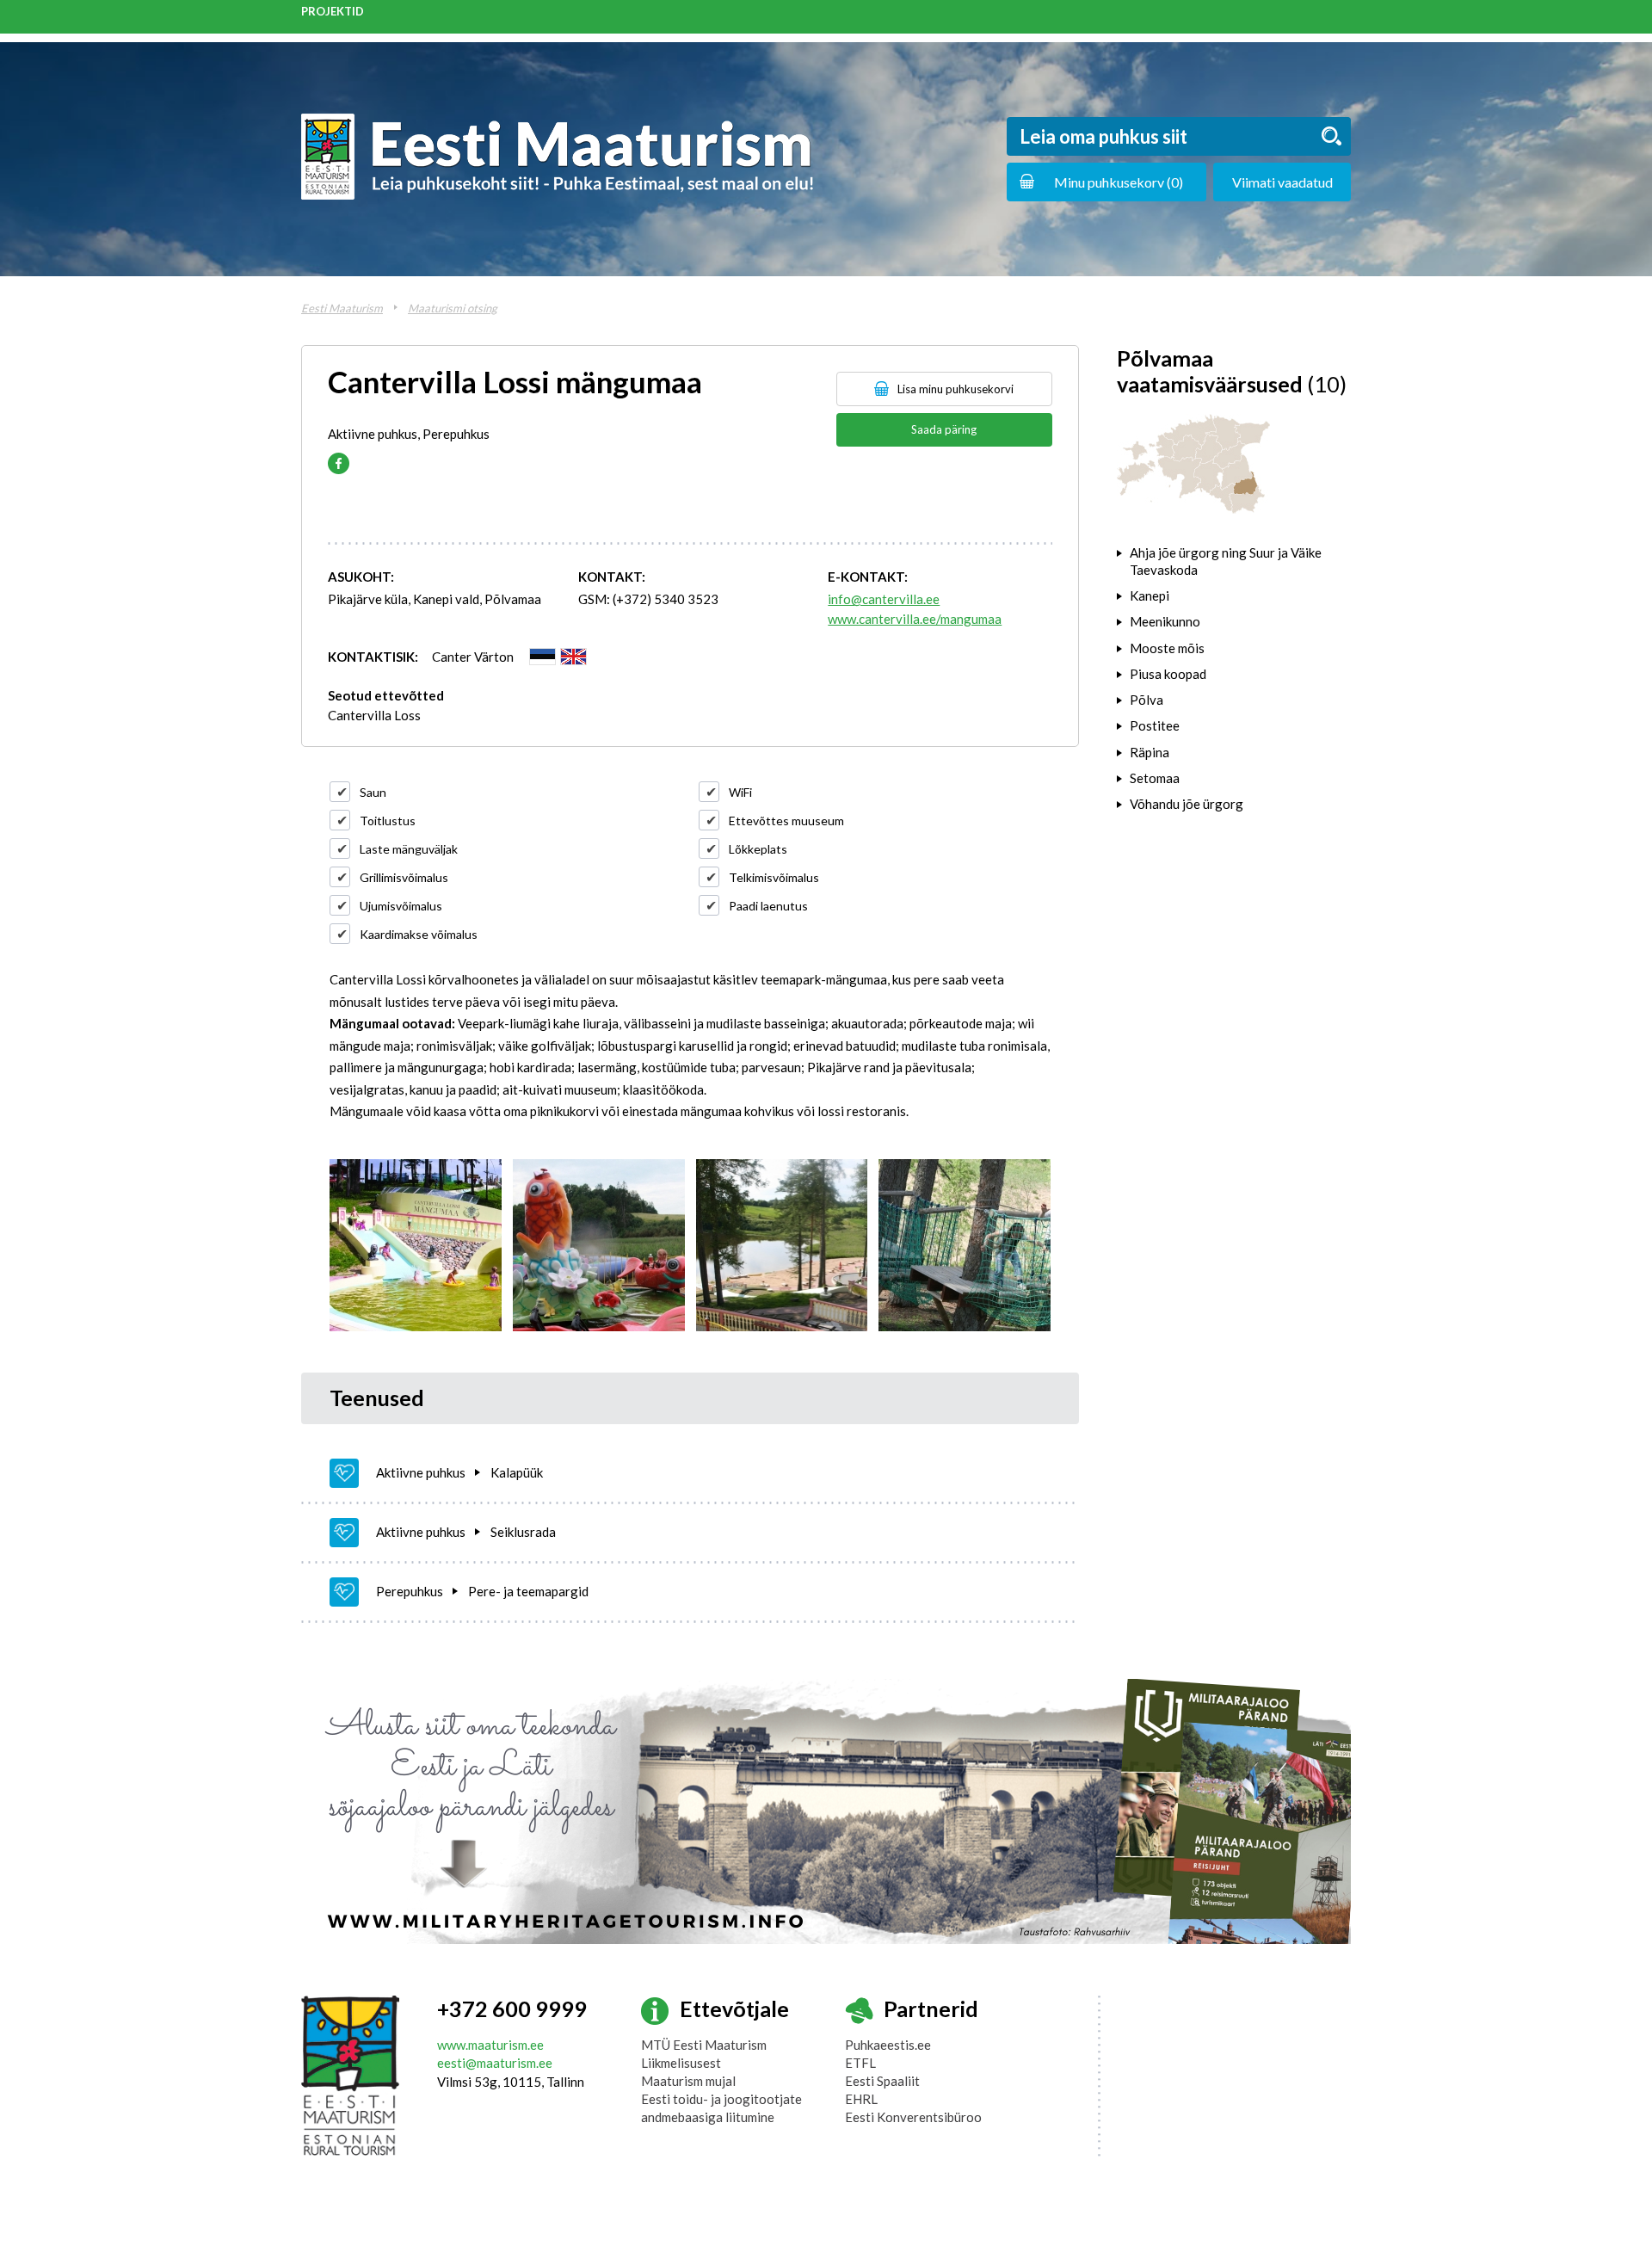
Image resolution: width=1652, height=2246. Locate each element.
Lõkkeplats (758, 849)
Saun (373, 792)
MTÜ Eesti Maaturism (704, 2045)
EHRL (861, 2099)
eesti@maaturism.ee (495, 2063)
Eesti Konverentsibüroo (913, 2117)
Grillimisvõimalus (404, 877)
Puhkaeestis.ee (888, 2045)
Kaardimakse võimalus (419, 934)
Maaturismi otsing (453, 308)
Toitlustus (388, 821)
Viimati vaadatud (1282, 182)
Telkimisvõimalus (774, 877)
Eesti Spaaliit (882, 2081)
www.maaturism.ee (490, 2045)
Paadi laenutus (768, 906)
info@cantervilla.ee (884, 599)
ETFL (860, 2063)
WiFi (740, 792)
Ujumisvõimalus (401, 906)
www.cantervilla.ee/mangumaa (915, 619)
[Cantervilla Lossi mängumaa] (416, 1245)
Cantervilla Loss (374, 715)
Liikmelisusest (681, 2063)
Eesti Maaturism (342, 308)
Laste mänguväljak (409, 849)
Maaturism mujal (688, 2081)
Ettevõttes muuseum (786, 821)
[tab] (1234, 561)
